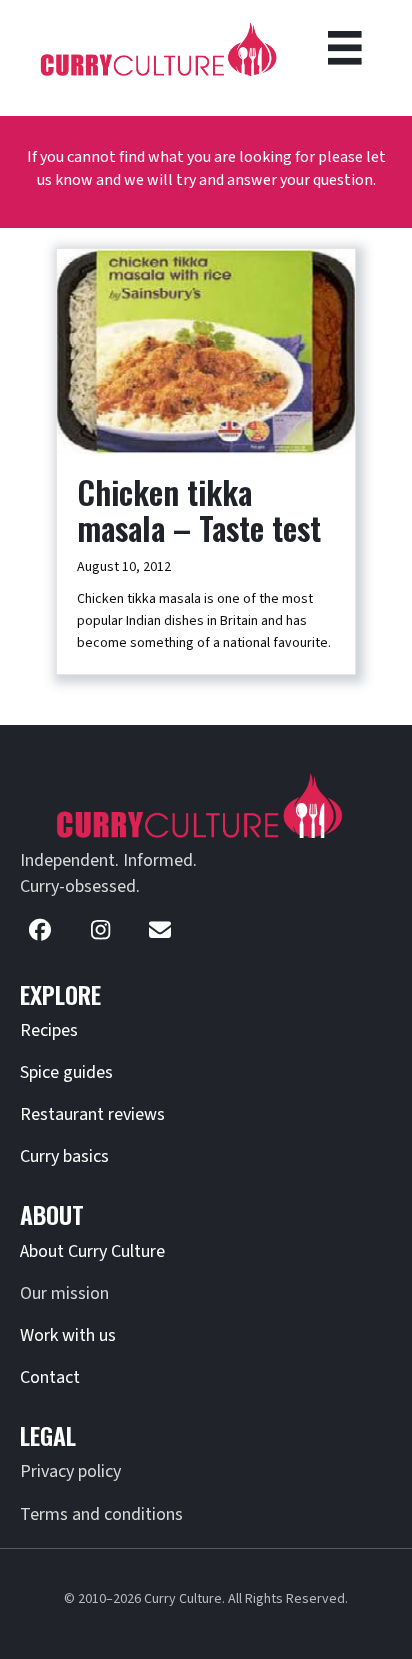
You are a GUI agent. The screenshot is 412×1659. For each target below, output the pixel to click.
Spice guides (66, 1072)
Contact (50, 1377)
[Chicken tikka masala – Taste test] (206, 351)
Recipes (49, 1030)
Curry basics (64, 1156)
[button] (40, 930)
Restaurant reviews (92, 1114)
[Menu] (345, 48)
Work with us (68, 1335)
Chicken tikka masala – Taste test (199, 509)
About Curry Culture (92, 1251)
